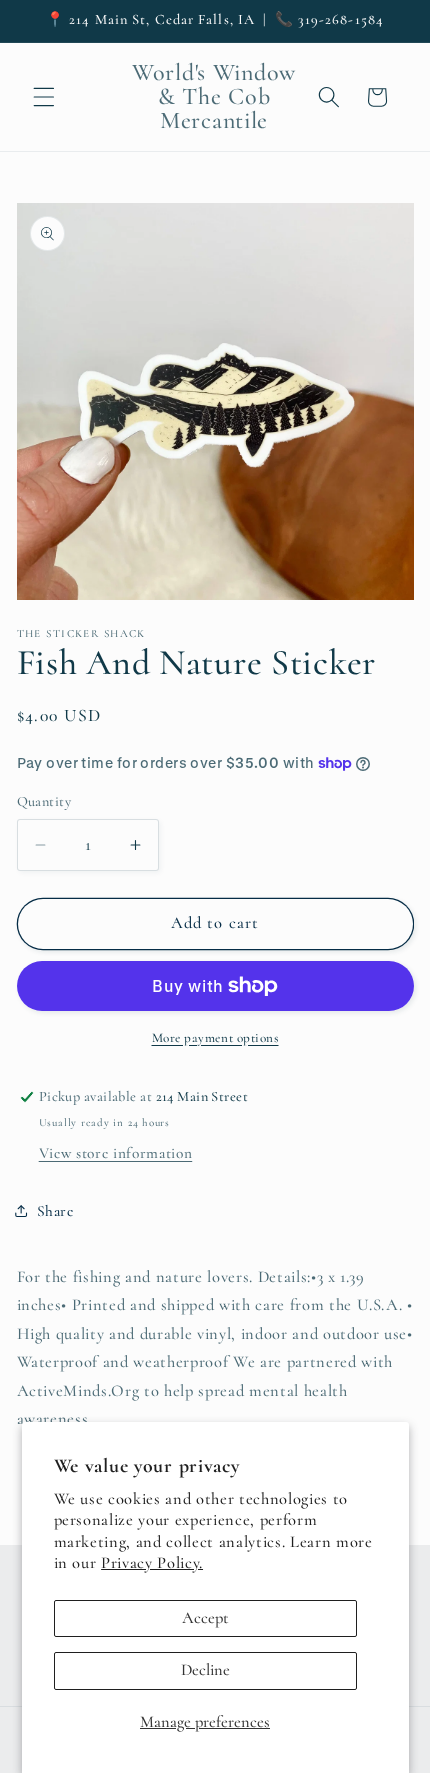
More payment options (215, 1038)
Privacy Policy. (152, 1563)
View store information (116, 1153)
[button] (44, 97)
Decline (205, 1670)
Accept (205, 1618)
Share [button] (55, 1211)
